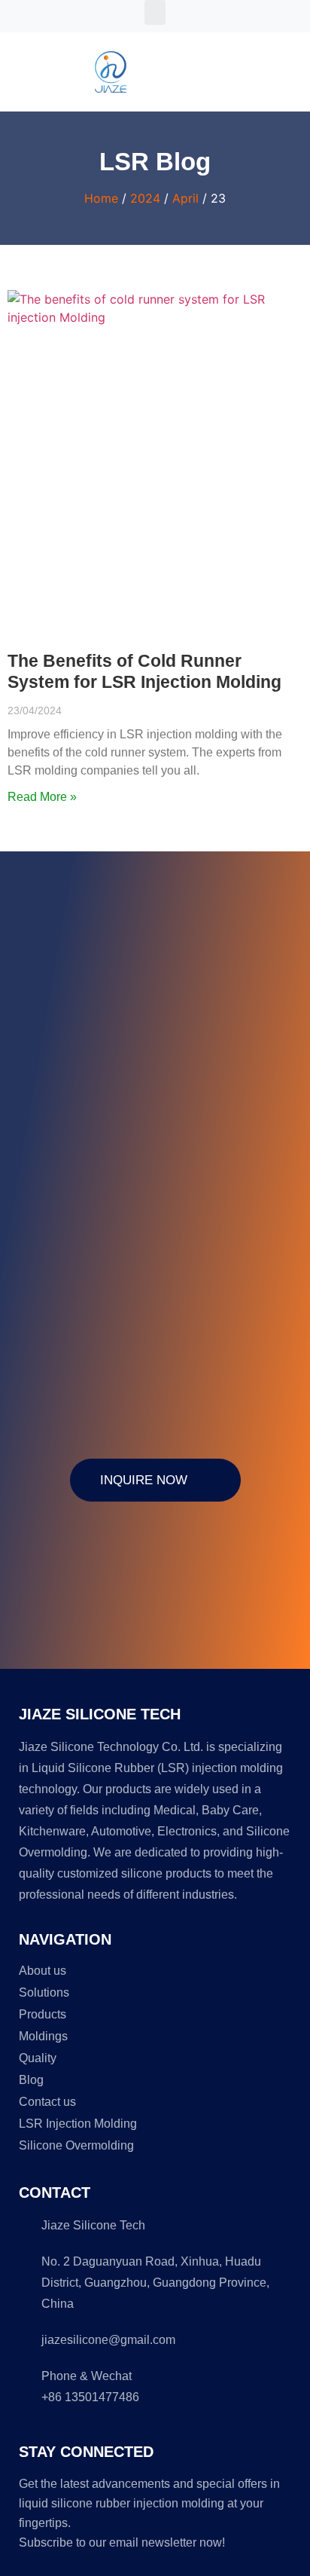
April (185, 198)
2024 (145, 198)
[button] (155, 12)
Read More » (42, 797)
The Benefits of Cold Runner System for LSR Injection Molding (144, 671)
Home (101, 198)
